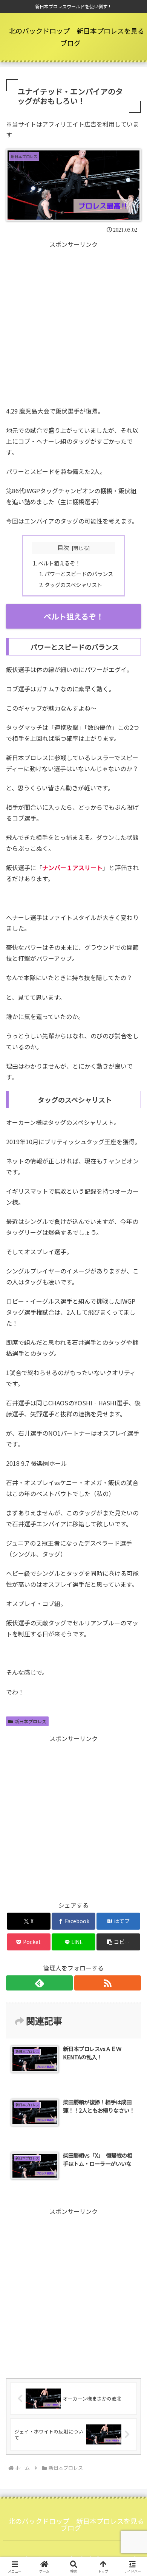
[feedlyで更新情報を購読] (39, 1983)
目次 (63, 548)
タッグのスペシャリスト (73, 585)
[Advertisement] (73, 324)
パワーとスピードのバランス (79, 574)
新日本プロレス (31, 1721)
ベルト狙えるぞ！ (59, 563)
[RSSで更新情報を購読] (108, 1983)
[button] (118, 1942)
